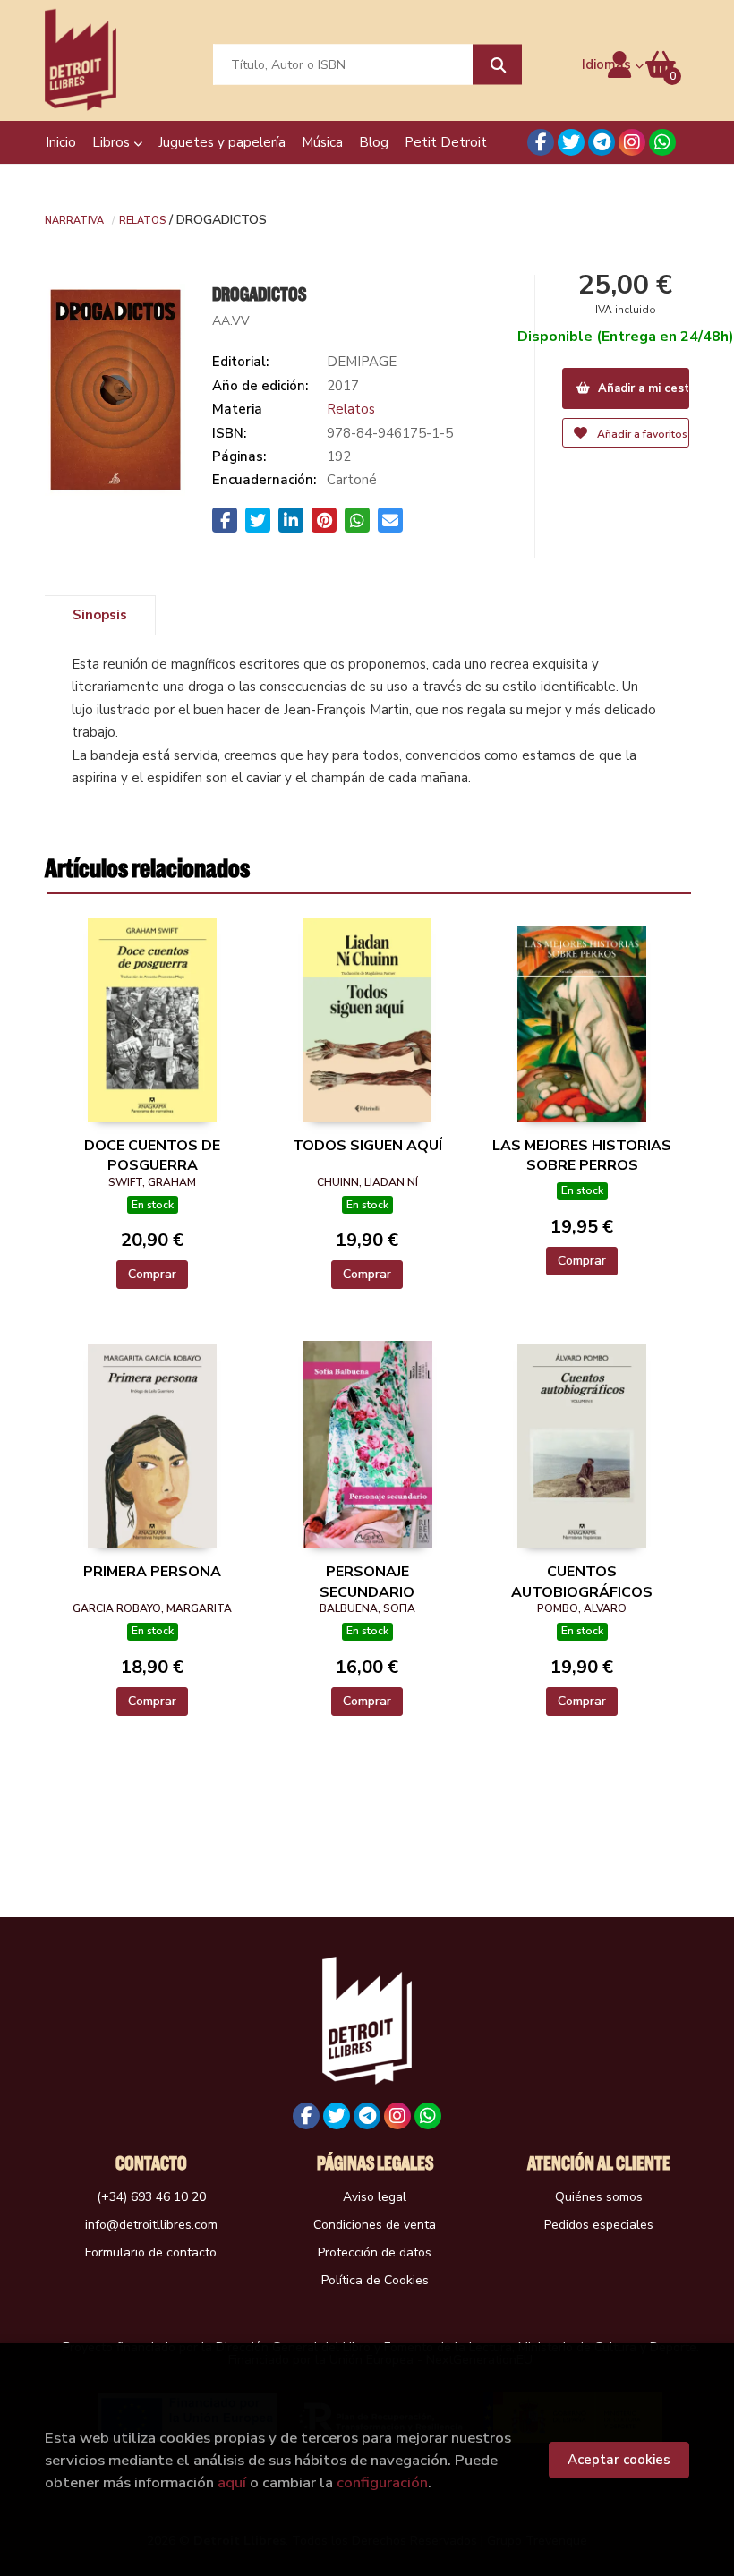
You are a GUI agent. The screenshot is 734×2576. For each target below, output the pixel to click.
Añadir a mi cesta (642, 388)
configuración (382, 2482)
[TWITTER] (571, 142)
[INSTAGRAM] (632, 142)
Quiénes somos (599, 2197)
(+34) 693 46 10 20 (151, 2197)
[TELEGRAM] (602, 142)
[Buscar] (497, 65)
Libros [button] (113, 142)
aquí (232, 2482)
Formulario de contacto (151, 2252)
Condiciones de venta (375, 2225)
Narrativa (74, 219)
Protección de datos (375, 2252)
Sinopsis (100, 615)
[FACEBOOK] (541, 142)
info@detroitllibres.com (151, 2225)
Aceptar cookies (619, 2460)
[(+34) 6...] (662, 142)
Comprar (152, 1274)
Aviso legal (375, 2197)
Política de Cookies (375, 2280)
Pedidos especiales (599, 2225)
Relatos (142, 219)
